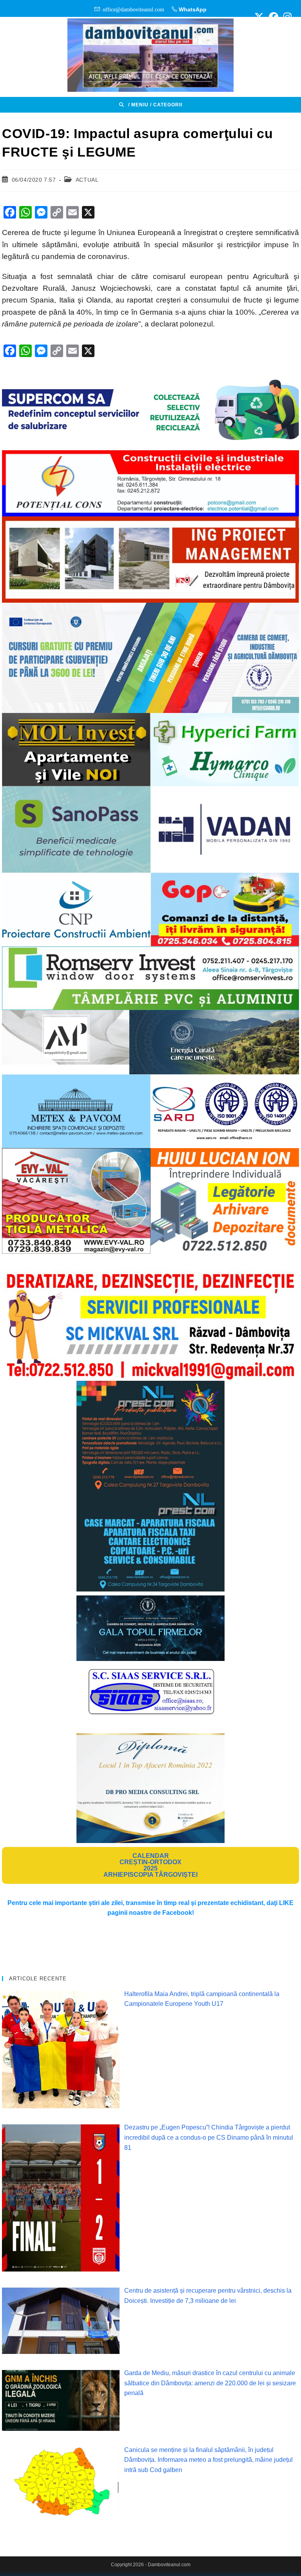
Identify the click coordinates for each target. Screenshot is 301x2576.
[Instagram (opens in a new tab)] (286, 17)
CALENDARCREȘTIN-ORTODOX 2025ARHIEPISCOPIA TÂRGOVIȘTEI (150, 1865)
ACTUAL (87, 180)
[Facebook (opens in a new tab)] (274, 17)
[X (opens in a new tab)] (259, 17)
